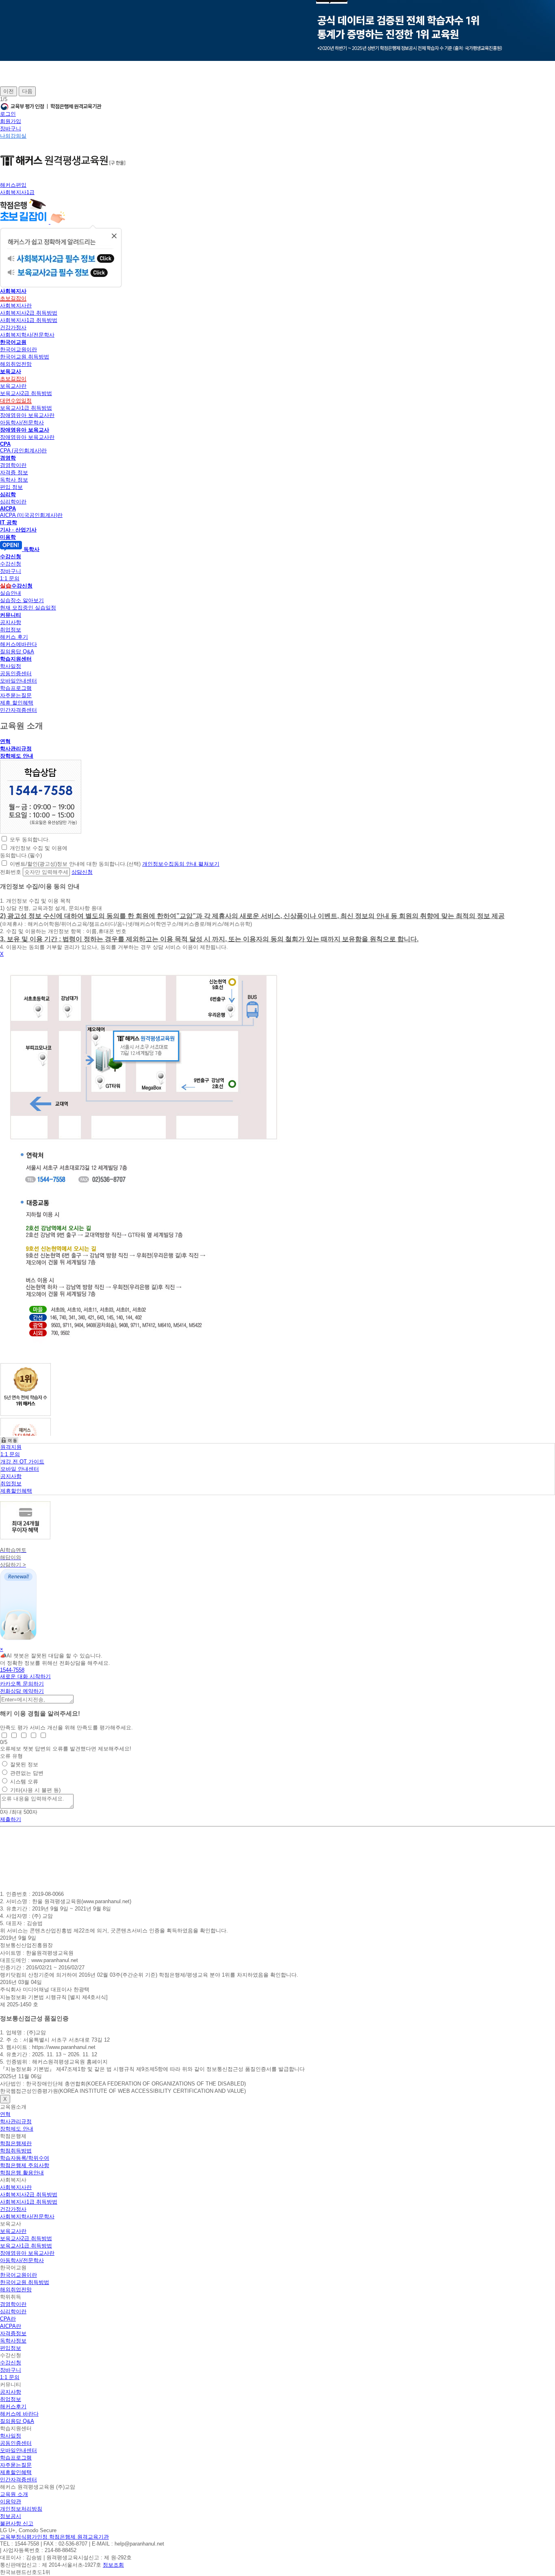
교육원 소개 (14, 2494)
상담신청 (82, 872)
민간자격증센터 (18, 710)
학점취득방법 (16, 2151)
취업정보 (11, 630)
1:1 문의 (10, 578)
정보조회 (113, 2565)
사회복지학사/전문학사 (27, 335)
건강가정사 (13, 327)
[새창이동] (41, 832)
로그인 (8, 114)
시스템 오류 (24, 1782)
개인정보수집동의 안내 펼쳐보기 (181, 864)
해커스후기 (13, 2406)
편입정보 (11, 2348)
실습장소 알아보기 (22, 600)
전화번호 (11, 872)
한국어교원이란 (18, 349)
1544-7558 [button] (12, 1670)
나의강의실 (13, 136)
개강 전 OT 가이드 (22, 1462)
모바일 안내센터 (20, 1469)
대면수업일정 (16, 401)
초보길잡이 (13, 298)
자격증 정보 (14, 472)
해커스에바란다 (18, 644)
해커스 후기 (14, 637)
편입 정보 (11, 487)
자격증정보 (13, 2333)
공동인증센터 (16, 673)
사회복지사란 (16, 306)
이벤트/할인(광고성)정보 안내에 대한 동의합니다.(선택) (75, 864)
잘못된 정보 (24, 1765)
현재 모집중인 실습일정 (28, 608)
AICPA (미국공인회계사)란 (31, 515)
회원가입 (11, 121)
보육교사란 (13, 386)
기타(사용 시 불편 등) (35, 1790)
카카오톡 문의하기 (22, 1684)
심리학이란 (13, 502)
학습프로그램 (16, 688)
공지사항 (11, 622)
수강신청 (11, 564)
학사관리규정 (16, 749)
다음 (27, 91)
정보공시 (11, 2516)
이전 (9, 91)
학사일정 (11, 666)
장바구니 (11, 129)
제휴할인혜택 (16, 1491)
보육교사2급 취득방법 (26, 393)
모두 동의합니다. (30, 840)
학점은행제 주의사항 (25, 2165)
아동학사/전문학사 (22, 422)
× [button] (2, 1649)
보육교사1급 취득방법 (26, 408)
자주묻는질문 (16, 695)
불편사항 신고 (17, 2523)
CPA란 (8, 2319)
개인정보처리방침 (21, 2509)
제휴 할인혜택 (17, 703)
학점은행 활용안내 (22, 2173)
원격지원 (11, 1447)
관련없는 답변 (27, 1773)
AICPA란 (11, 2326)
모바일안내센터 (18, 681)
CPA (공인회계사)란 (23, 451)
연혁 (5, 741)
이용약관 (11, 2501)
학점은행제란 (16, 2143)
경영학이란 (13, 465)
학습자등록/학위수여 (25, 2158)
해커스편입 (13, 185)
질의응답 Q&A (17, 652)
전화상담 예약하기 (22, 1691)
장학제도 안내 (17, 756)
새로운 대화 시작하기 (25, 1676)
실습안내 (11, 593)
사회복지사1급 (17, 192)
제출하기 (11, 1819)
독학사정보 (13, 2341)
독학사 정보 (14, 480)
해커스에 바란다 (19, 2414)
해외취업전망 (16, 364)
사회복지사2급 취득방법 (29, 313)
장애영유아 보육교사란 (27, 415)
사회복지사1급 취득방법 (29, 320)
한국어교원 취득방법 (25, 357)
